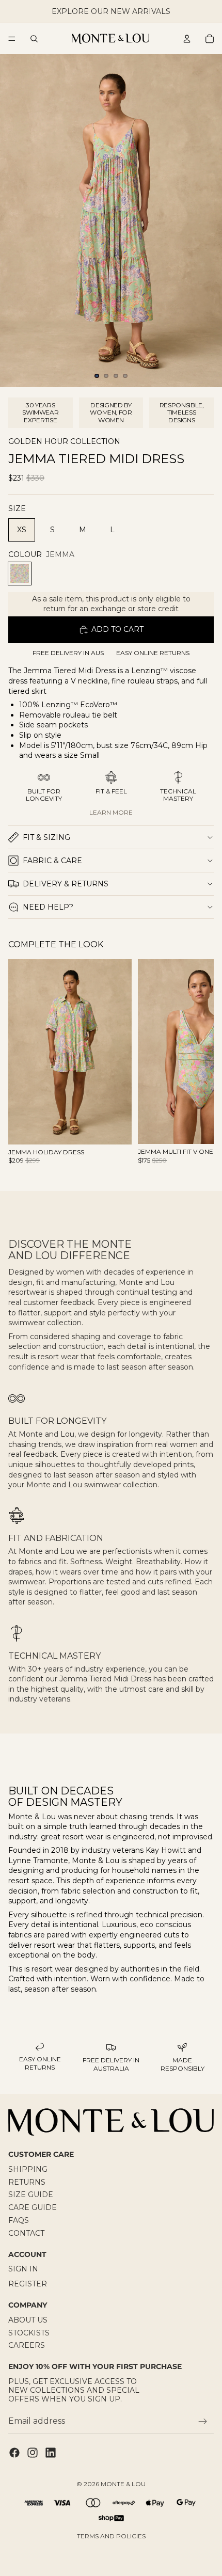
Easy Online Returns (153, 653)
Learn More (111, 812)
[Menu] (12, 39)
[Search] (34, 39)
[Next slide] (194, 1067)
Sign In (23, 2269)
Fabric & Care (52, 861)
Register (28, 2284)
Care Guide (33, 2207)
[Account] (187, 39)
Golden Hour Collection (64, 442)
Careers (27, 2345)
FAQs (19, 2220)
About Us (28, 2320)
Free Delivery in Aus (68, 653)
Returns (27, 2182)
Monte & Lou (123, 2484)
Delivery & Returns (66, 884)
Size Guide (31, 2195)
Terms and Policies (111, 2536)
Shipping (28, 2169)
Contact (26, 2233)
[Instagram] (33, 2453)
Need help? (48, 907)
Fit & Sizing (46, 837)
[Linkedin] (51, 2453)
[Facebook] (14, 2453)
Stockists (29, 2333)
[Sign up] (203, 2422)
